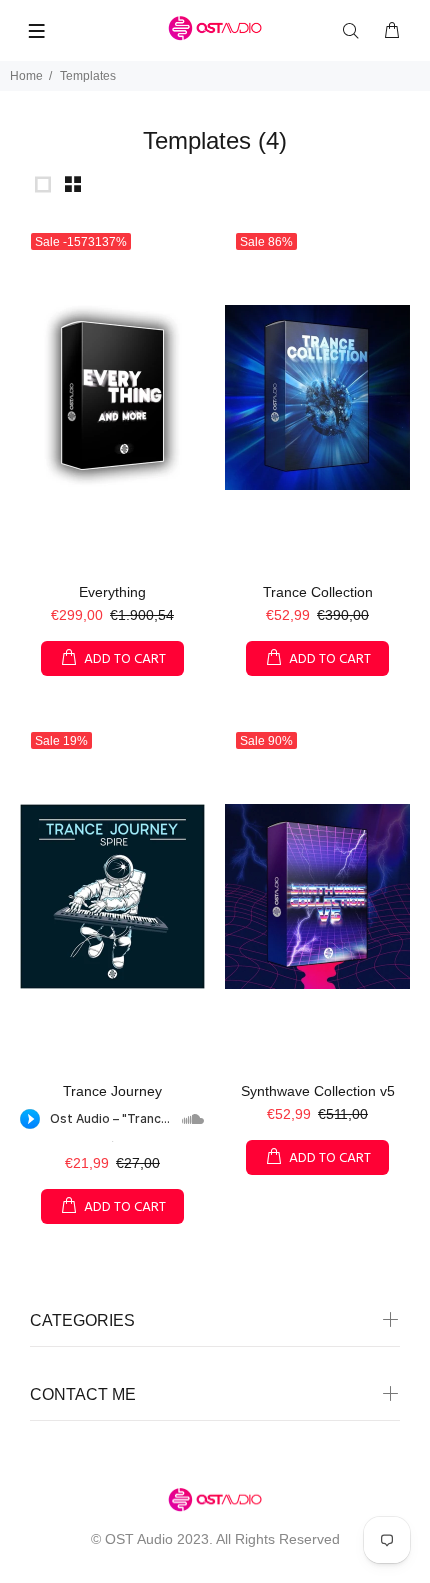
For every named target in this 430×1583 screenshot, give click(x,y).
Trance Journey (112, 1091)
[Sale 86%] (317, 397)
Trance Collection (318, 592)
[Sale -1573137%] (112, 397)
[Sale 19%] (112, 896)
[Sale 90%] (317, 896)
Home (26, 76)
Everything (112, 592)
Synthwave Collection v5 (318, 1091)
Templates (88, 76)
